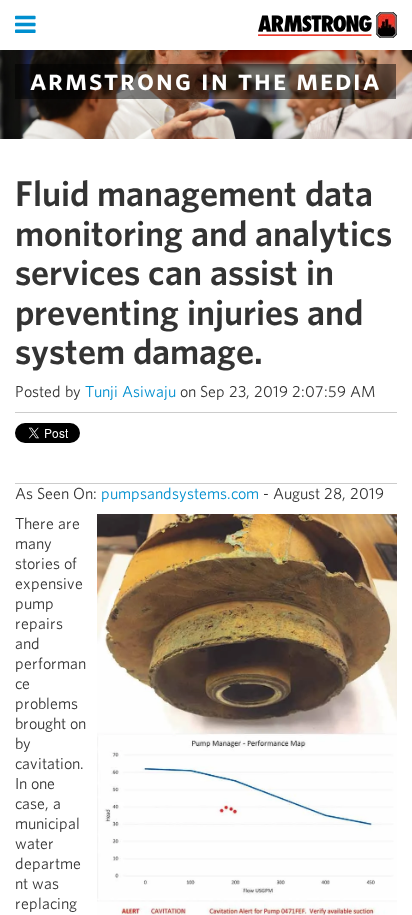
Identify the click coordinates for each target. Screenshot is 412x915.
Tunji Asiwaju (130, 391)
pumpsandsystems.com (180, 493)
